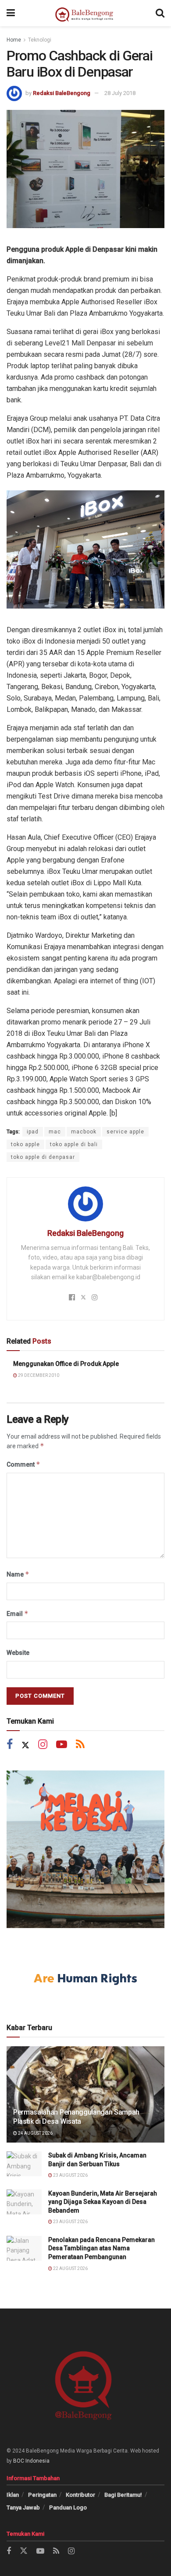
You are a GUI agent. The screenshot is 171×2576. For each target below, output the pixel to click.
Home (14, 40)
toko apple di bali (74, 1144)
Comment (23, 1464)
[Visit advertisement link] (85, 1849)
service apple (125, 1132)
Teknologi (40, 40)
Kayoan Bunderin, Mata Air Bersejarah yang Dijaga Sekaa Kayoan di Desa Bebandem (103, 2202)
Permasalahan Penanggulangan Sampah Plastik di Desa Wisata (76, 2117)
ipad (33, 1132)
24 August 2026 (35, 2133)
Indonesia (37, 2461)
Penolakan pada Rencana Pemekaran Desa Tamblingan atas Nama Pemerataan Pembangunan (102, 2248)
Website (18, 1653)
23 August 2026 (70, 2175)
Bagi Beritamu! (123, 2495)
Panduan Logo (68, 2507)
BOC (19, 2461)
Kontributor (80, 2495)
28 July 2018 (120, 93)
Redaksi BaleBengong (62, 93)
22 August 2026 (70, 2268)
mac (55, 1132)
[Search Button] (160, 13)
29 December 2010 (38, 1375)
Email (18, 1614)
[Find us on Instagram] (43, 1745)
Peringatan (42, 2495)
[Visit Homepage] (85, 13)
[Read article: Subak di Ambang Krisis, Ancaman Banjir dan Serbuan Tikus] (24, 2164)
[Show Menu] (11, 13)
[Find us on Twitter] (25, 1745)
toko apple (25, 1144)
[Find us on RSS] (80, 1745)
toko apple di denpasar (43, 1157)
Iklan (13, 2495)
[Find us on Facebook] (10, 1745)
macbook (84, 1132)
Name (18, 1574)
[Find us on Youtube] (62, 1745)
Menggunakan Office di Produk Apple (66, 1364)
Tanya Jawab (23, 2507)
